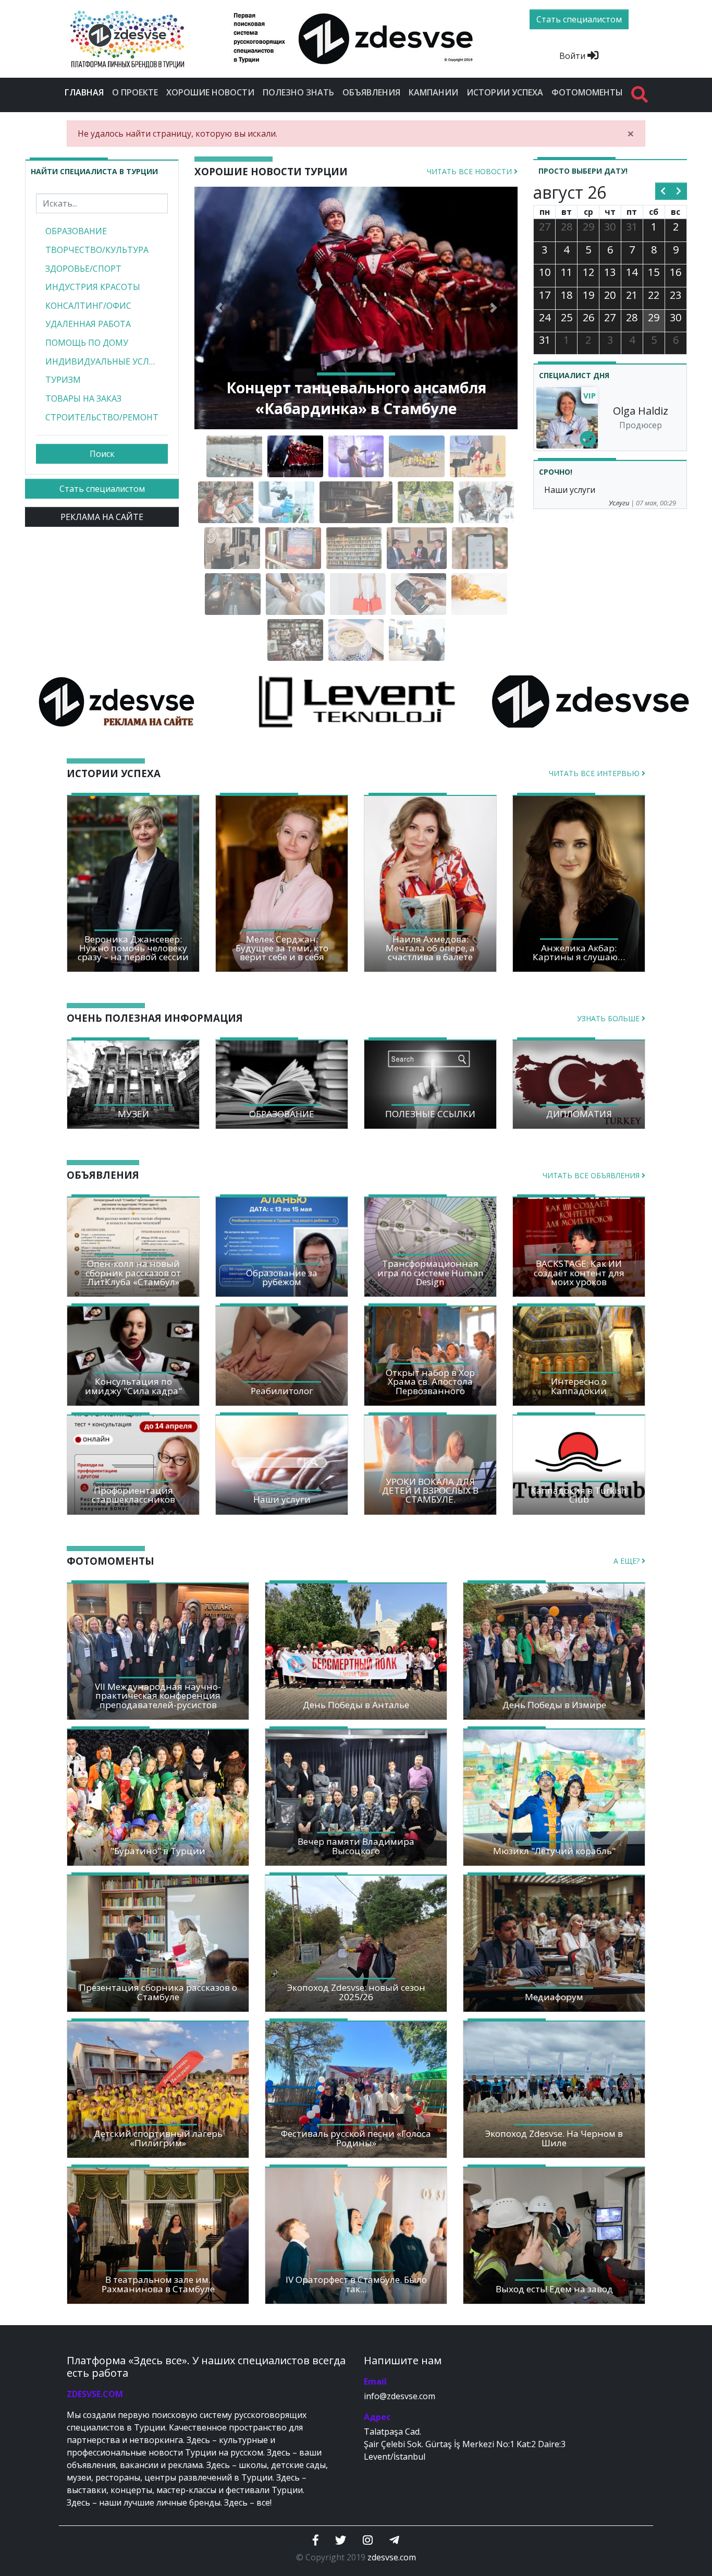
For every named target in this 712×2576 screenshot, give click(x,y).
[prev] (663, 191)
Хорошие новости (210, 92)
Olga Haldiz (641, 411)
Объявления (371, 92)
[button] (219, 308)
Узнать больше (609, 1018)
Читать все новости (470, 171)
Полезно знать (298, 92)
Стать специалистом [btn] (579, 19)
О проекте (135, 92)
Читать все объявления (592, 1175)
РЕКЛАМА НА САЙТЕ (102, 517)
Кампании (433, 92)
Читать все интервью (595, 773)
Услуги (619, 503)
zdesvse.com (392, 2557)
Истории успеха (505, 92)
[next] (679, 191)
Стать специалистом (102, 489)
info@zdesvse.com (400, 2396)
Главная (86, 92)
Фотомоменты (587, 92)
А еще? (628, 1561)
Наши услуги (570, 490)
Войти (573, 56)
